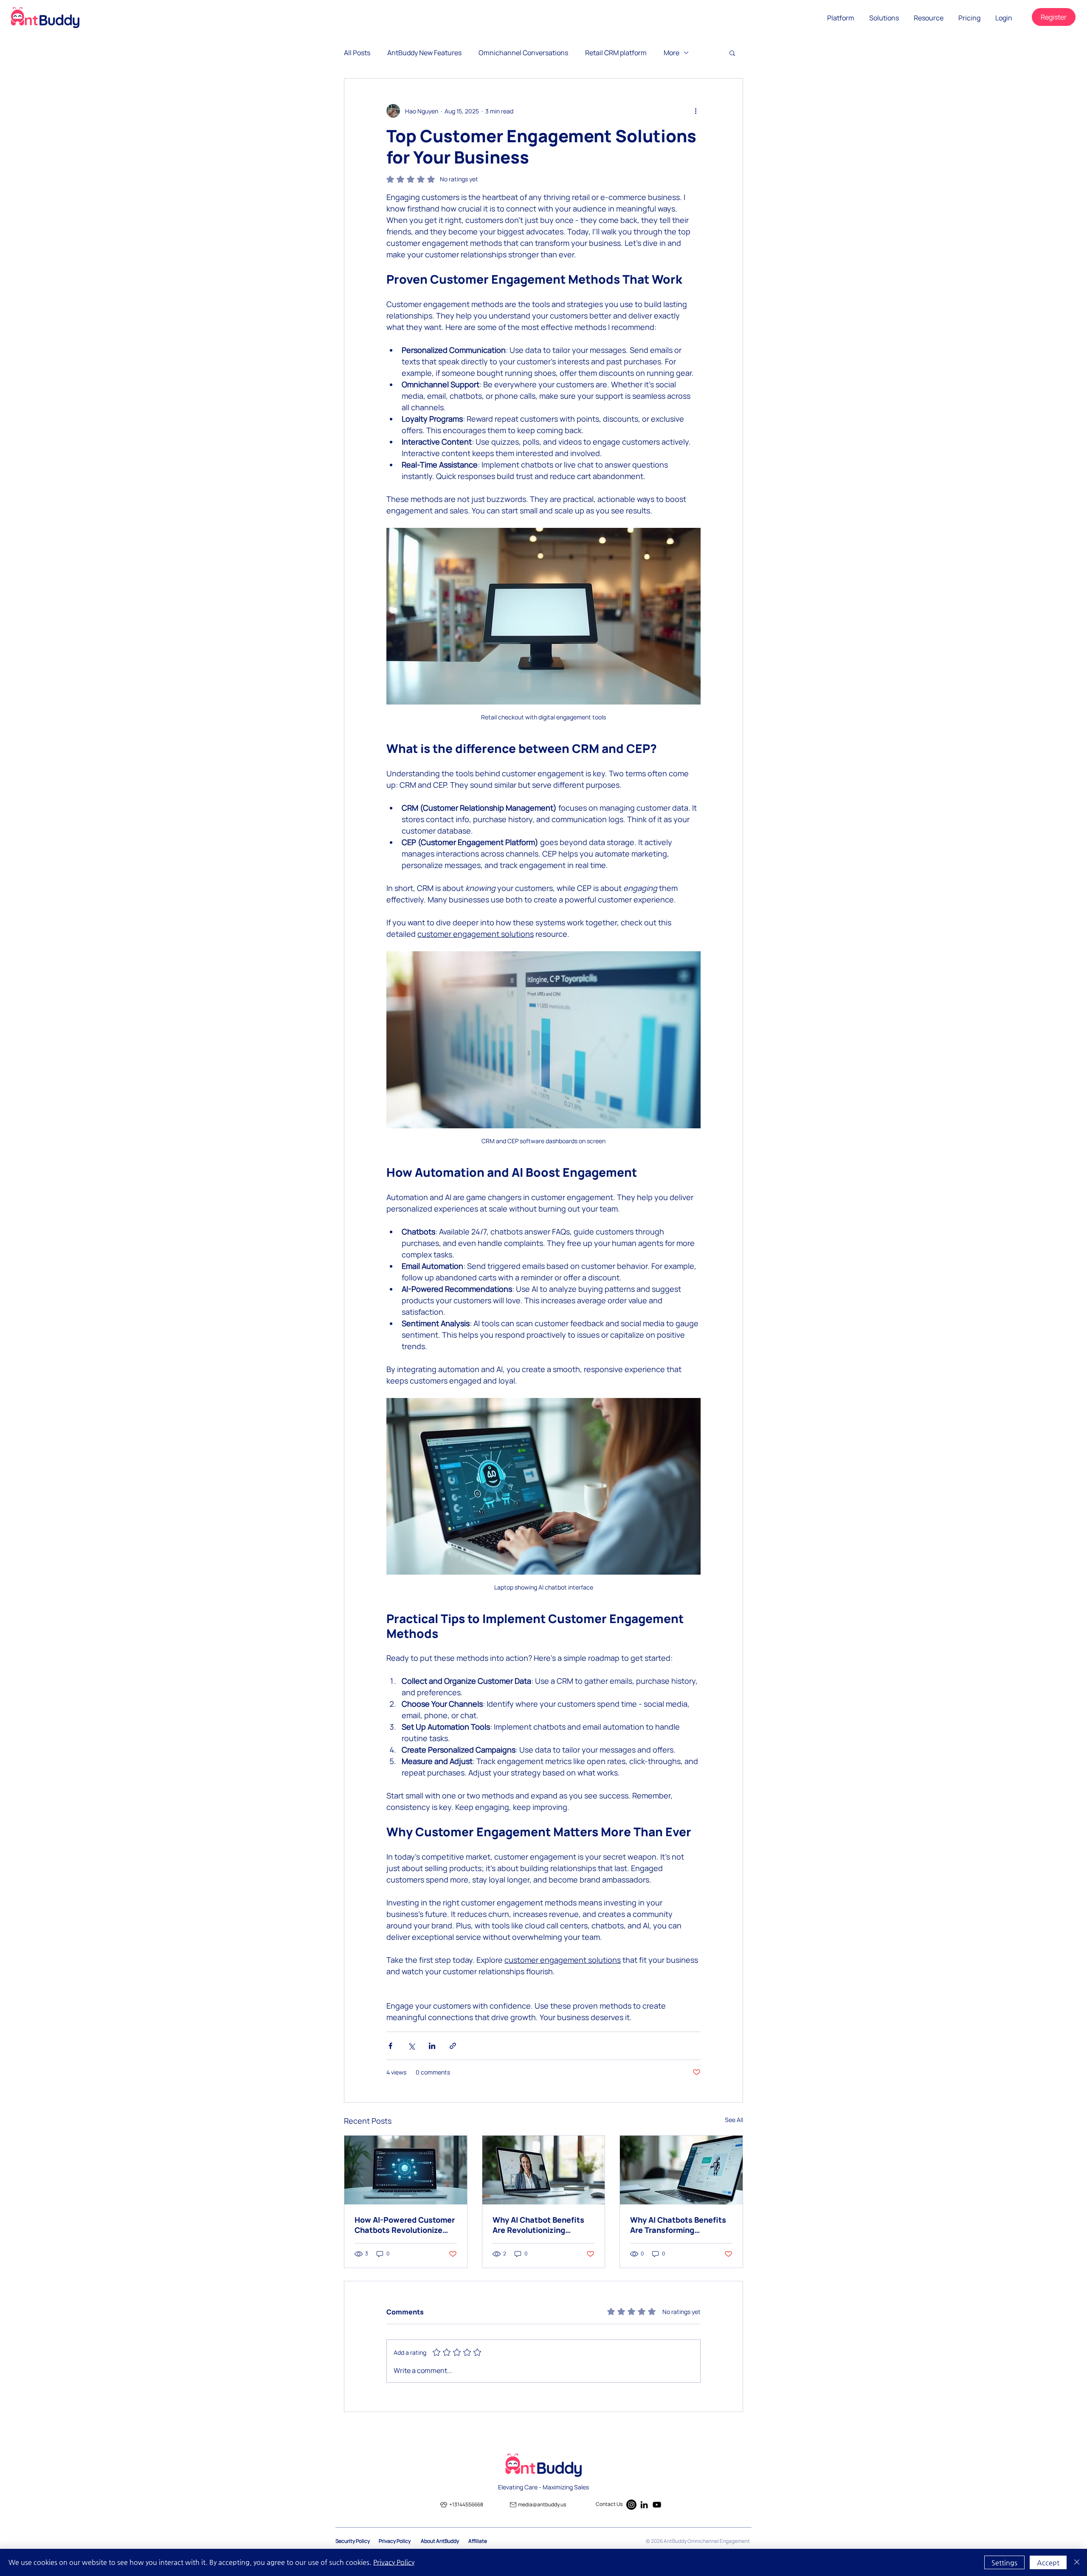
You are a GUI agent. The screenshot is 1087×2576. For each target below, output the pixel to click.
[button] (841, 18)
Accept (1048, 2563)
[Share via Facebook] (390, 2046)
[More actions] (696, 111)
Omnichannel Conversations (523, 53)
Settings (1004, 2563)
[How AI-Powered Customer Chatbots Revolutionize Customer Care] (406, 2170)
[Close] (1077, 2562)
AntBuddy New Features (424, 53)
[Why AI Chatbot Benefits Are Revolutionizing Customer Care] (544, 2170)
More (672, 53)
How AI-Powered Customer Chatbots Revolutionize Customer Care (405, 2225)
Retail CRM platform (616, 53)
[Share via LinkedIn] (432, 2046)
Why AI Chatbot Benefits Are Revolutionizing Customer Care (538, 2225)
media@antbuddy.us (542, 2504)
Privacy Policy (394, 2562)
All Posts (357, 53)
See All (734, 2120)
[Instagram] (631, 2505)
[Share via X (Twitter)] (411, 2046)
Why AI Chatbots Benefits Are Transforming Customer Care (678, 2225)
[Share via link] (453, 2046)
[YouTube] (657, 2505)
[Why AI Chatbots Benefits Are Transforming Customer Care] (681, 2170)
